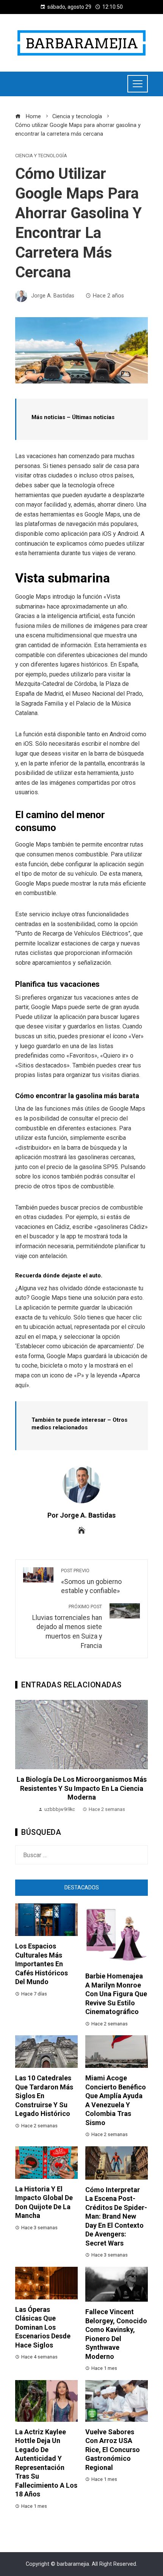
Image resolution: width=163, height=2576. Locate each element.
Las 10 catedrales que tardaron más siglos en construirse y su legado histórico (44, 2096)
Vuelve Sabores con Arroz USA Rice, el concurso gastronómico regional (113, 2450)
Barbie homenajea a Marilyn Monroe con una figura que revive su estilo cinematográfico (116, 1994)
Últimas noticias (93, 417)
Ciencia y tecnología (41, 156)
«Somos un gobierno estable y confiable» (91, 1581)
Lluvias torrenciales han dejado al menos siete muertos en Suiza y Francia (67, 1627)
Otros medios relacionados (79, 1424)
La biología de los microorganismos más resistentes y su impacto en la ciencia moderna (82, 1788)
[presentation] (23, 1757)
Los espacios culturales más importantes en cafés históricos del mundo (42, 1964)
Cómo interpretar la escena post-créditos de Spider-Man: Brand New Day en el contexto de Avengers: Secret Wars (116, 2216)
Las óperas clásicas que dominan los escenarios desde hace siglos (43, 2327)
